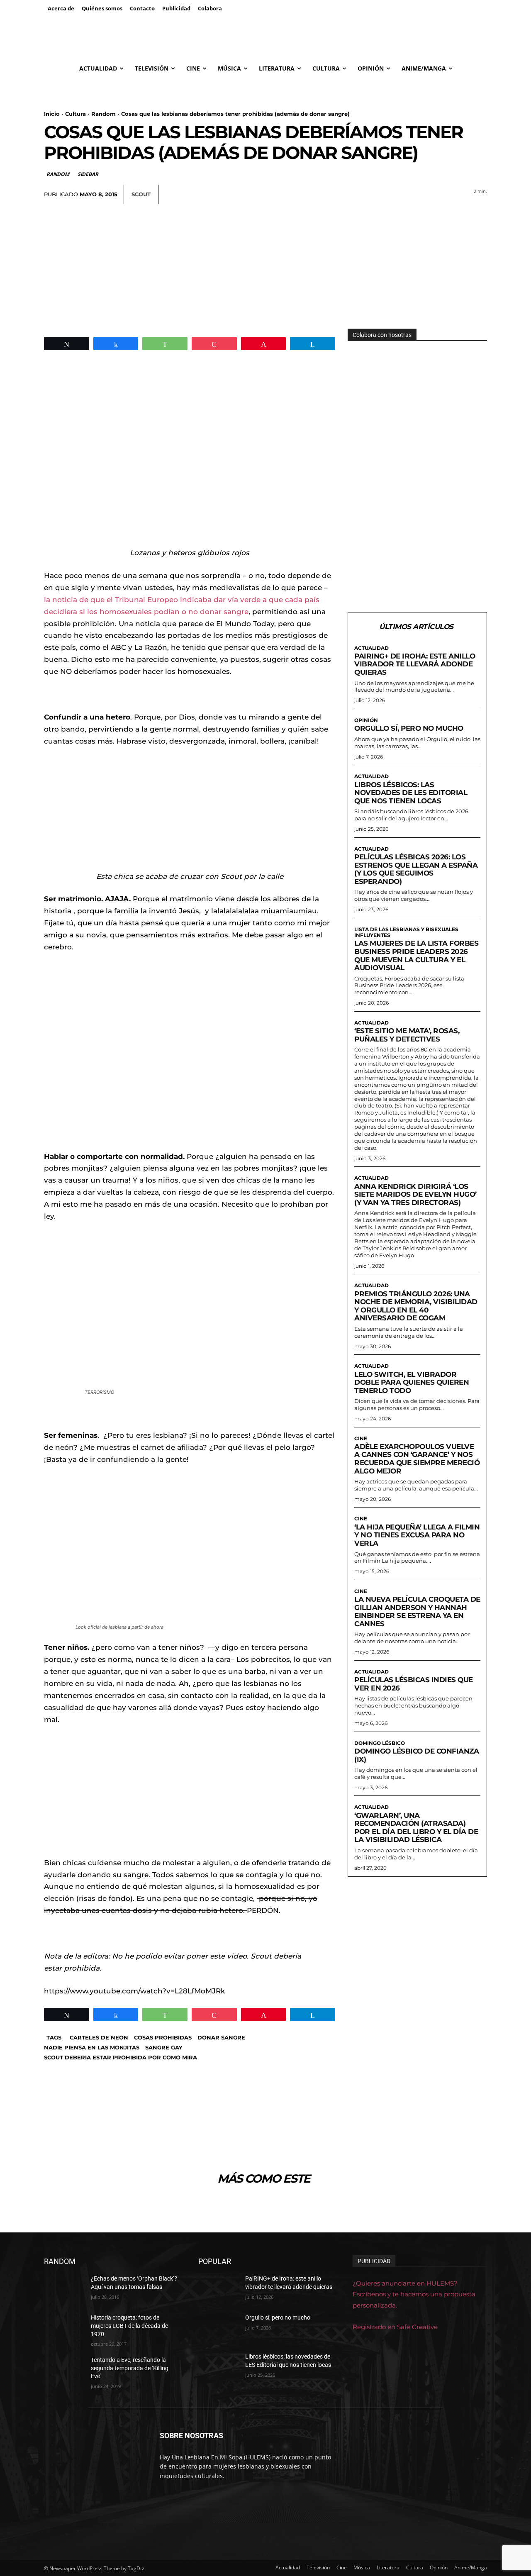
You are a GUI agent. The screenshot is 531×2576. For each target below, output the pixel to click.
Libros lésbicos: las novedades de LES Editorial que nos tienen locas (411, 793)
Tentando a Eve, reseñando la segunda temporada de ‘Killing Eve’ (130, 2368)
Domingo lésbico (380, 1743)
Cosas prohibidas (163, 2037)
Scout (141, 194)
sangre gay (164, 2047)
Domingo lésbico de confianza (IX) (417, 1755)
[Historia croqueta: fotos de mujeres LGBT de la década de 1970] (64, 2328)
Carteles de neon (99, 2037)
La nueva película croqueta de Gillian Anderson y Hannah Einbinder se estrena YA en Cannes (417, 1611)
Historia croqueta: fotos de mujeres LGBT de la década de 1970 (129, 2326)
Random (104, 114)
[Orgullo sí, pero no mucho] (218, 2328)
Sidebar (88, 174)
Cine (361, 1439)
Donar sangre (221, 2037)
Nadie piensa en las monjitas (92, 2047)
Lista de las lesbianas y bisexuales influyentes (406, 932)
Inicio (52, 114)
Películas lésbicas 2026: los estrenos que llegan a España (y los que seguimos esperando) (416, 869)
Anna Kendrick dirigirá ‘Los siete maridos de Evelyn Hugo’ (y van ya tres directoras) (415, 1194)
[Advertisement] (265, 266)
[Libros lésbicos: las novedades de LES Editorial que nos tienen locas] (218, 2367)
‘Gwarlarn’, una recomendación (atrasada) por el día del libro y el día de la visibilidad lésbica (416, 1828)
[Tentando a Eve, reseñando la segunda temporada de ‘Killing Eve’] (64, 2370)
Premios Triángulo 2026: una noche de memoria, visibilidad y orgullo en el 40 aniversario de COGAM (416, 1306)
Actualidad (371, 648)
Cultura (76, 114)
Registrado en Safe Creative (395, 2327)
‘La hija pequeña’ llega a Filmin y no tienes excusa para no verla (417, 1535)
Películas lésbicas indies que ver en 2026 (414, 1684)
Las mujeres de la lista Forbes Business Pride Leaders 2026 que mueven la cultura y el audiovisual (416, 955)
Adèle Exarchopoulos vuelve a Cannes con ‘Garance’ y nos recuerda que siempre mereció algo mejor (417, 1459)
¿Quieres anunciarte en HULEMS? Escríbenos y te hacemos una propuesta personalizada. (414, 2294)
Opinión (366, 720)
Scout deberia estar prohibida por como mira (121, 2057)
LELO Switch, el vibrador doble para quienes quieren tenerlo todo (412, 1382)
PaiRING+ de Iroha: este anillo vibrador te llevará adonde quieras (415, 664)
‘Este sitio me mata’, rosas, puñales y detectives (407, 1035)
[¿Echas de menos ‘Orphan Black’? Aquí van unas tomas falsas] (64, 2289)
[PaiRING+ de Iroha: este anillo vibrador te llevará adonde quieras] (218, 2289)
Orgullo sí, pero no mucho (409, 728)
